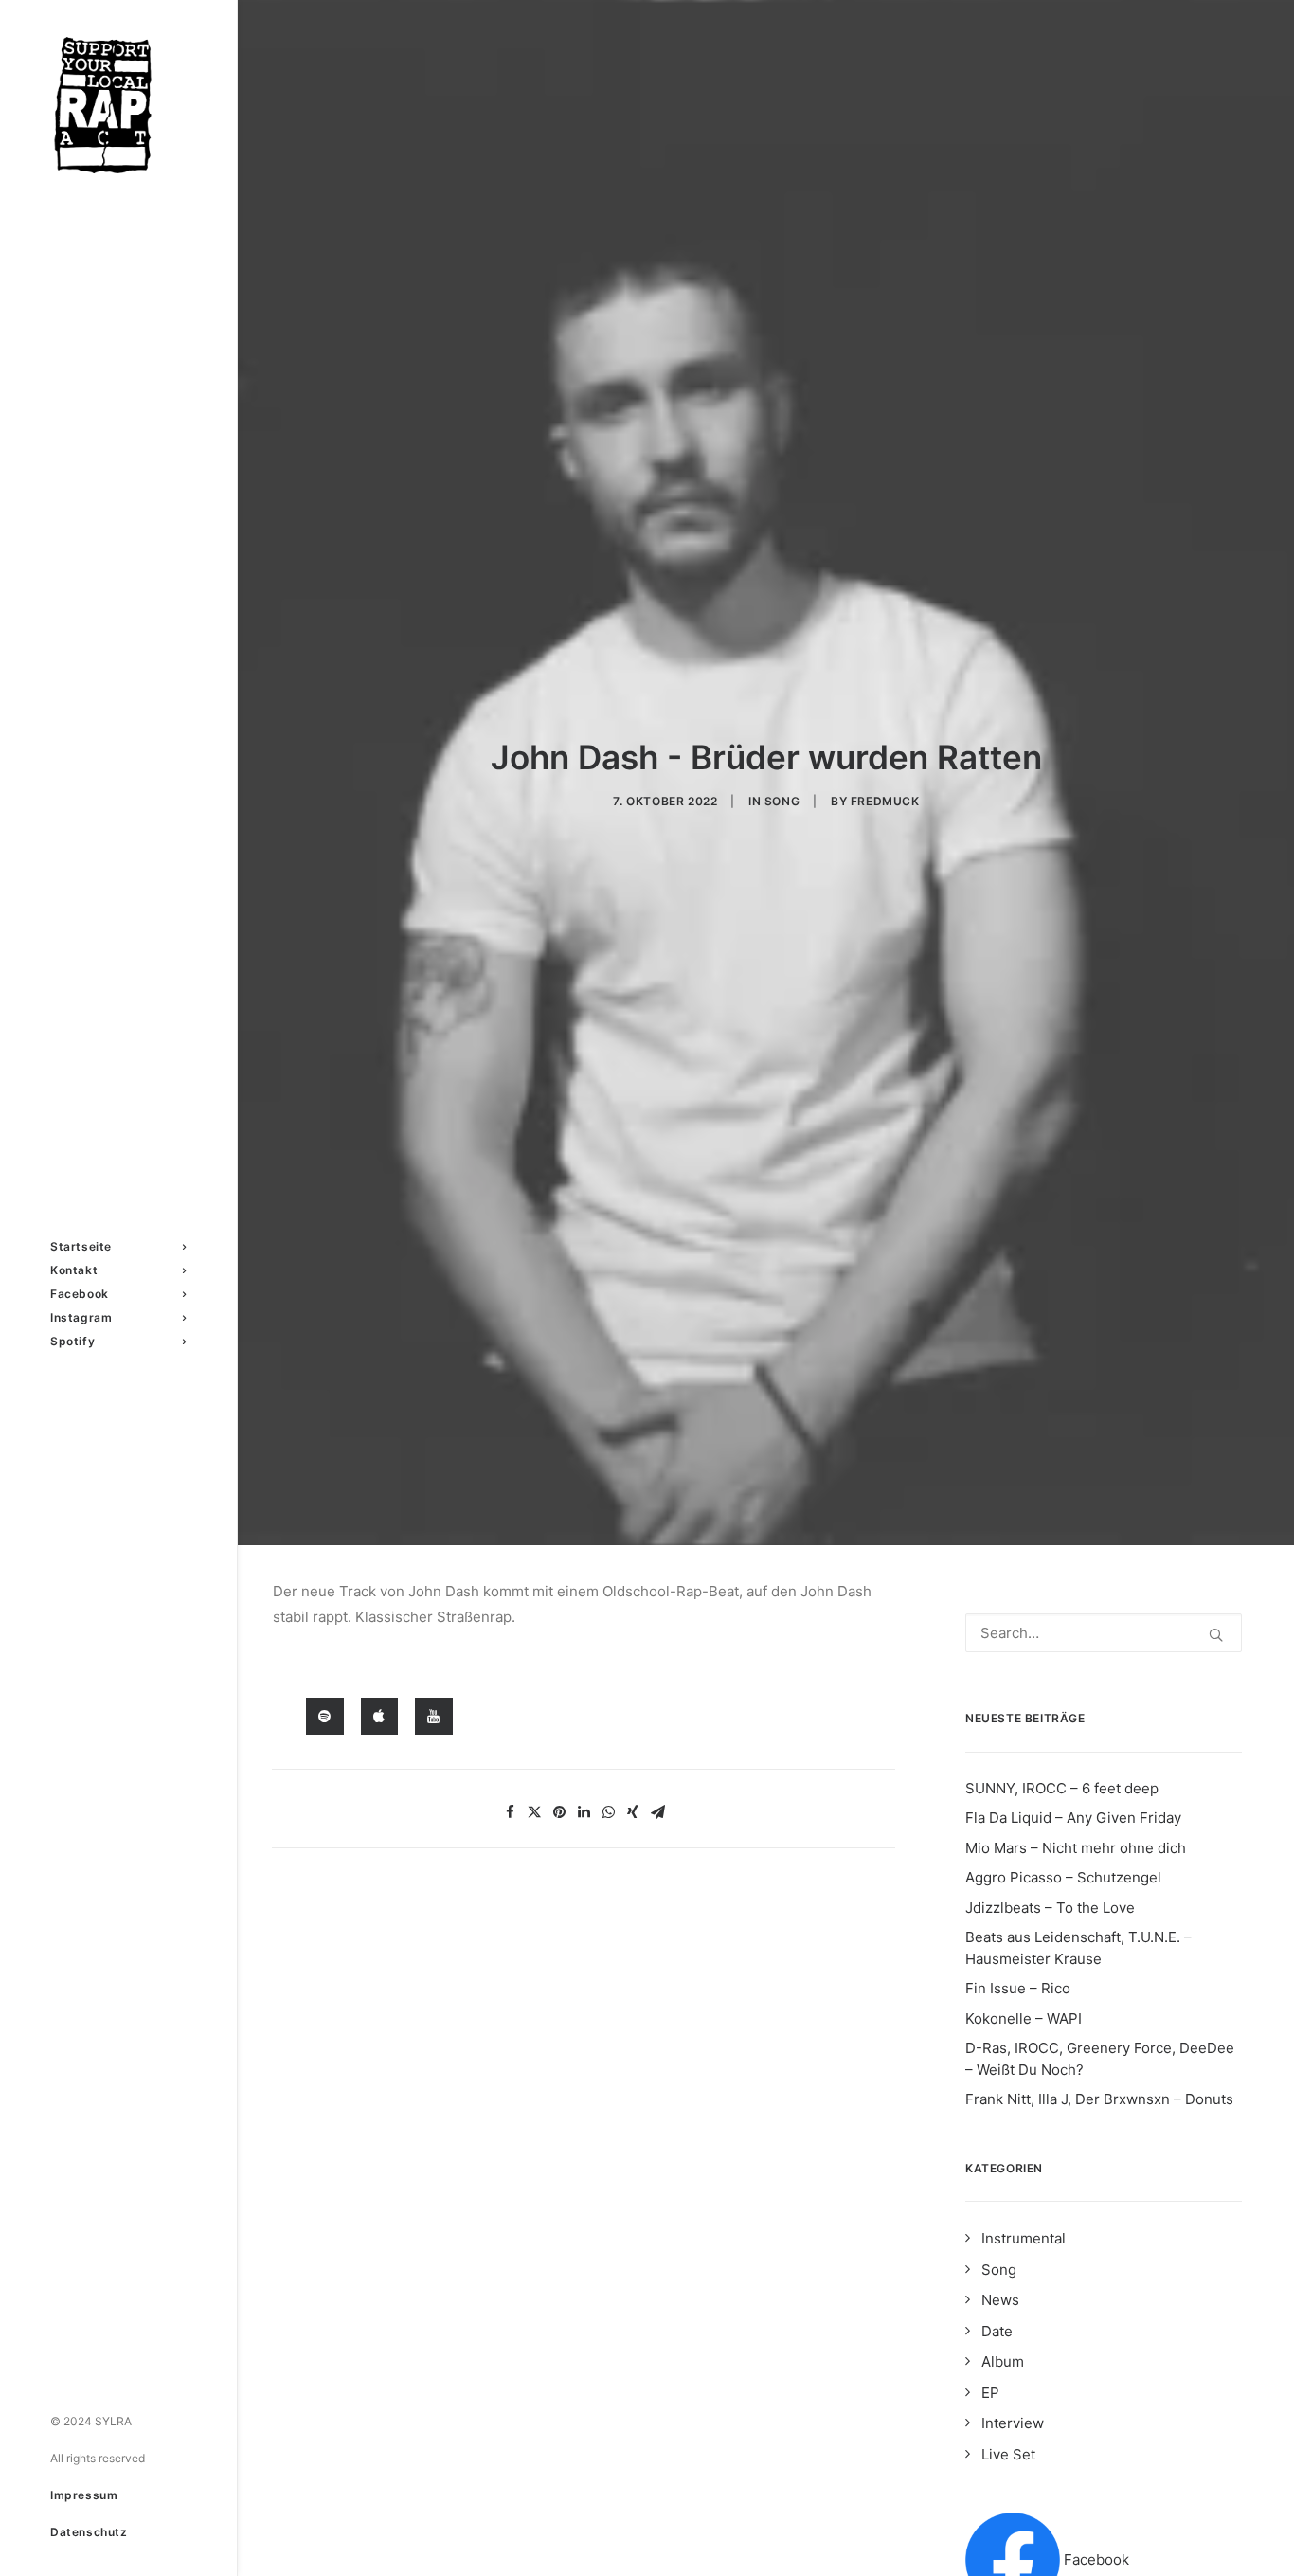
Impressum (84, 2495)
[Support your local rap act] (118, 105)
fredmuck (885, 801)
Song (782, 801)
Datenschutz (89, 2532)
